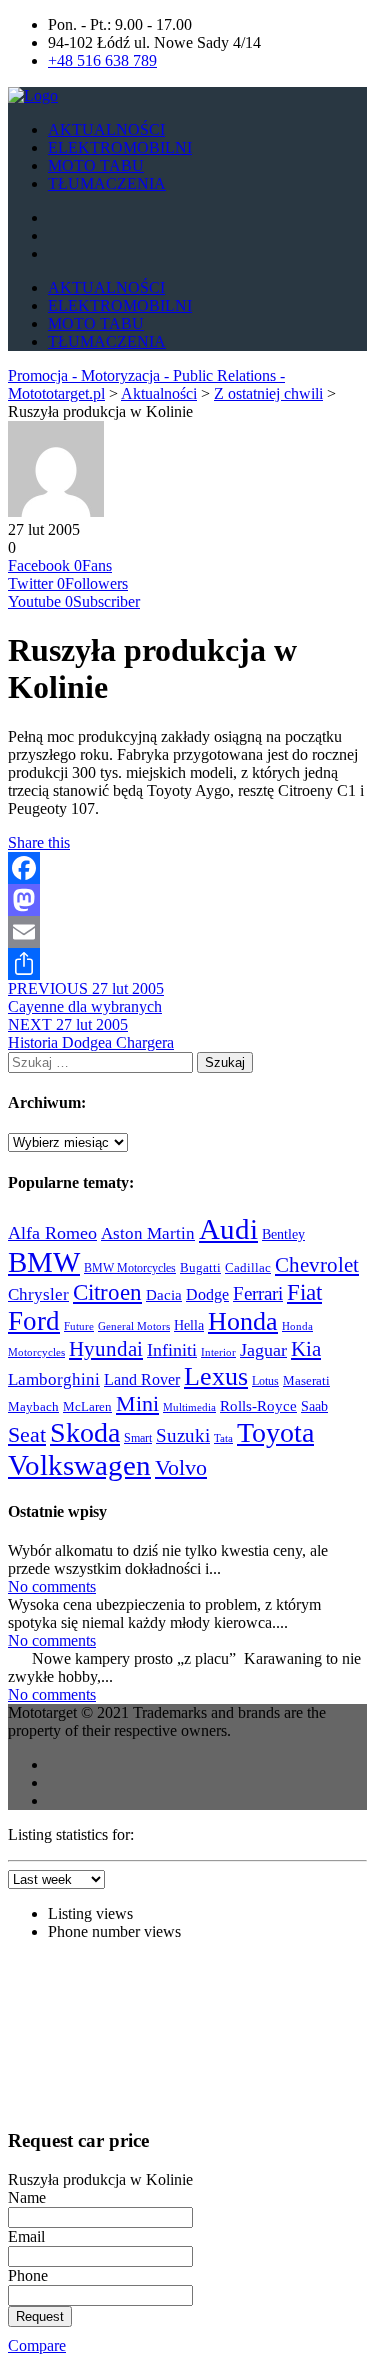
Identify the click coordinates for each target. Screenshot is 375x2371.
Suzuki (183, 1435)
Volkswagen (79, 1465)
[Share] (187, 964)
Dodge (207, 1294)
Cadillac (248, 1267)
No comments (52, 1586)
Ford (34, 1321)
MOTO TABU (96, 165)
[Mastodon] (187, 900)
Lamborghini (54, 1379)
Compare (37, 2345)
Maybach (33, 1407)
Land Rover (142, 1379)
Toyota (275, 1432)
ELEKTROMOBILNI (120, 147)
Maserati (306, 1381)
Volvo (181, 1467)
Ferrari (258, 1293)
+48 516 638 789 (102, 60)
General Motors (134, 1326)
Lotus (265, 1381)
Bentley (283, 1234)
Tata (223, 1438)
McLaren (87, 1406)
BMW (44, 1262)
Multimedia (189, 1407)
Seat (27, 1435)
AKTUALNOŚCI (106, 129)
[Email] (187, 932)
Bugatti (200, 1267)
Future (79, 1326)
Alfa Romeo (52, 1233)
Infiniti (172, 1350)
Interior (218, 1352)
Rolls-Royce (258, 1406)
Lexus (216, 1376)
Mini (137, 1404)
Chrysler (38, 1294)
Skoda (85, 1432)
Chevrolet (317, 1265)
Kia (306, 1349)
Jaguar (263, 1350)
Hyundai (106, 1349)
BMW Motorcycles (130, 1268)
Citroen (107, 1292)
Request (40, 2316)
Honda (243, 1321)
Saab (314, 1406)
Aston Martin (148, 1233)
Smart (138, 1438)
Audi (228, 1229)
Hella (189, 1325)
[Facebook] (187, 868)
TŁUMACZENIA (107, 183)
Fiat (304, 1292)
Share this (39, 842)
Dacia (164, 1295)
